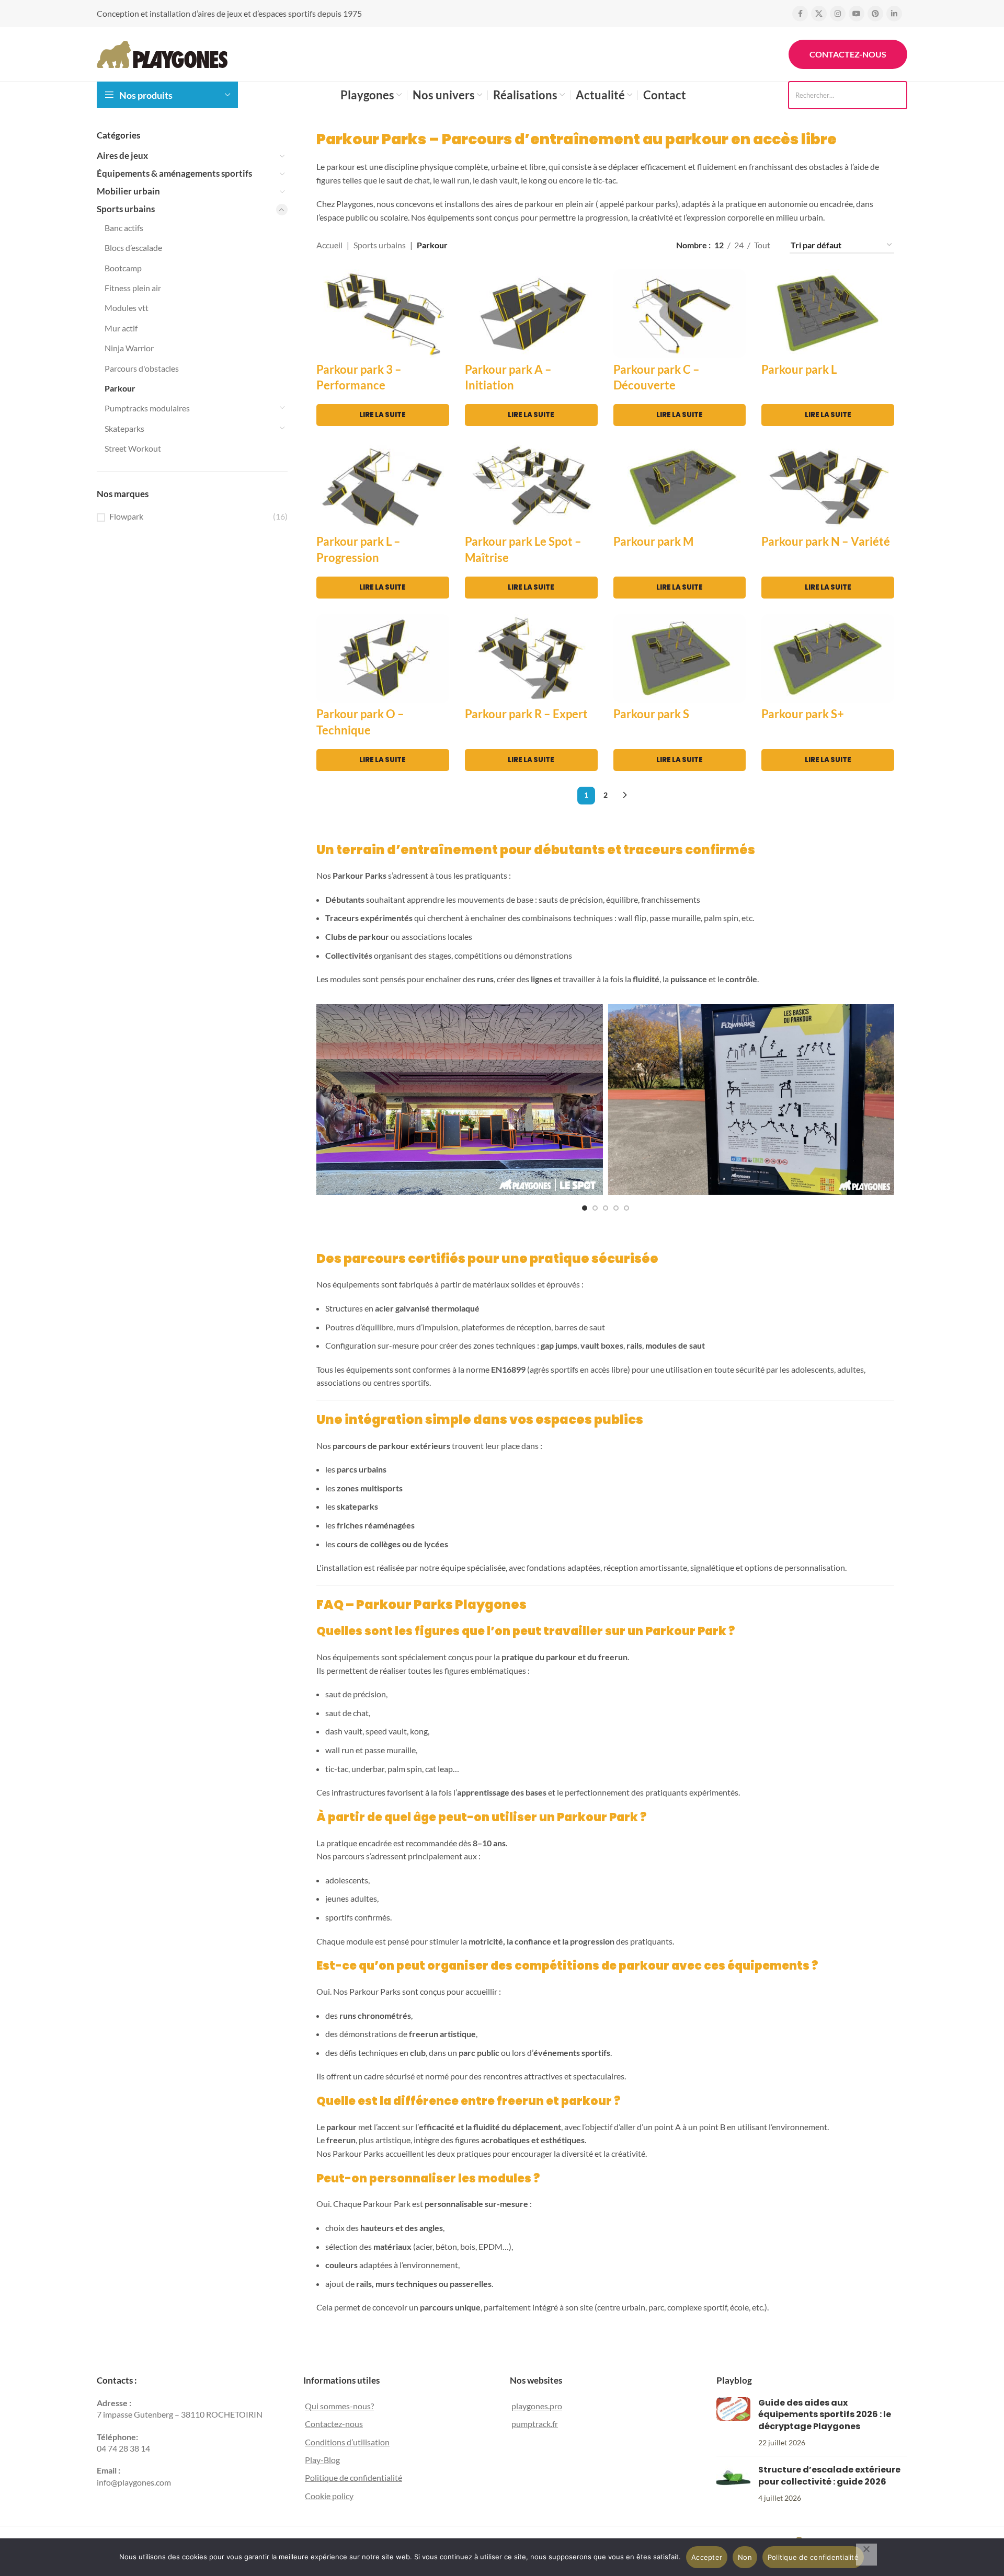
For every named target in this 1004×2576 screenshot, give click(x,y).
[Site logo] (162, 53)
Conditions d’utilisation (347, 2442)
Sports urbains (126, 209)
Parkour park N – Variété (826, 541)
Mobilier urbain (128, 191)
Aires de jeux (122, 156)
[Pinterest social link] (875, 14)
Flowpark (126, 516)
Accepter (707, 2557)
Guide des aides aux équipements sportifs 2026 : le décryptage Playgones (825, 2414)
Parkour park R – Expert (526, 714)
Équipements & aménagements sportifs (174, 173)
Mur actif (121, 328)
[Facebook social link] (800, 14)
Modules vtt (127, 308)
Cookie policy (329, 2496)
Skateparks (124, 428)
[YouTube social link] (857, 14)
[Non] (866, 2555)
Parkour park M (653, 541)
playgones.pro (537, 2406)
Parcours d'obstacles (142, 368)
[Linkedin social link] (894, 14)
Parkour (120, 388)
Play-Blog (322, 2460)
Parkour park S (651, 714)
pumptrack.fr (535, 2424)
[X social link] (819, 14)
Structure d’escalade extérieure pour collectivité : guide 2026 (829, 2475)
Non (745, 2557)
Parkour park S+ (803, 714)
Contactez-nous (848, 54)
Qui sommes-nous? (339, 2406)
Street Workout (133, 448)
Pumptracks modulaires (147, 408)
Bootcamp (123, 268)
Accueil (329, 245)
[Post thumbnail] (733, 2423)
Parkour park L (799, 369)
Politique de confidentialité (353, 2477)
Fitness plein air (133, 288)
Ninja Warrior (129, 348)
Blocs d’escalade (133, 248)
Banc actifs (124, 228)
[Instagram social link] (838, 14)
